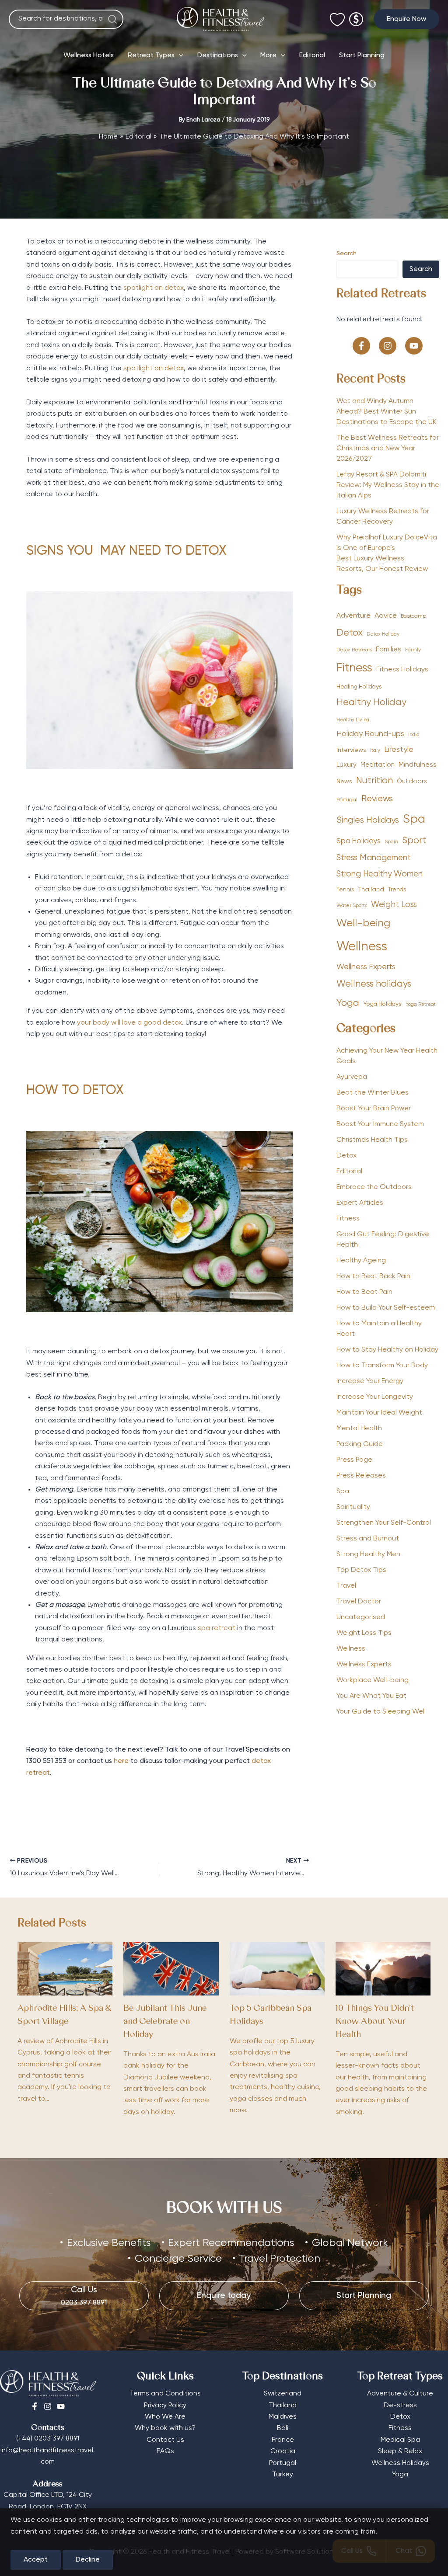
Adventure (353, 616)
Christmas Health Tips (372, 1140)
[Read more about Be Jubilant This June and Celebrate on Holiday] (171, 1969)
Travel (346, 1586)
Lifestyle (399, 750)
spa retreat (217, 1628)
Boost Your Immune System (380, 1124)
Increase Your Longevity (375, 1397)
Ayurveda (352, 1077)
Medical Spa (400, 2440)
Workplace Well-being (373, 1680)
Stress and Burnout (368, 1539)
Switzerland (283, 2394)
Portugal (347, 800)
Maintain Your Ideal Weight (379, 1413)
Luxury (346, 765)
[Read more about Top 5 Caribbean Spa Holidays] (277, 1969)
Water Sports (352, 906)
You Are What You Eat (371, 1696)
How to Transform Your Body (382, 1366)
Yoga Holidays (382, 1004)
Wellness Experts (366, 967)
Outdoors (412, 782)
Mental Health (359, 1429)
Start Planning (362, 56)
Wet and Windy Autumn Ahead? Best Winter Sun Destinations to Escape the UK (387, 412)
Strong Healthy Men (368, 1554)
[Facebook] (35, 2406)
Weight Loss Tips (364, 1633)
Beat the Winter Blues (373, 1093)
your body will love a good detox (129, 1023)
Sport (414, 841)
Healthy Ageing (361, 1261)
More (268, 56)
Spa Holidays (359, 841)
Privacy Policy (165, 2406)
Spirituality (353, 1507)
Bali (283, 2428)
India (414, 735)
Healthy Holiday (371, 703)
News (344, 782)
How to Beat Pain (364, 1292)
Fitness (354, 668)
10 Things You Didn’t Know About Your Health (375, 2022)
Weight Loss (394, 905)
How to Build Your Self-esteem (386, 1308)
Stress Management (374, 858)
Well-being (363, 923)
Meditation (378, 765)
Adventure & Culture (400, 2394)
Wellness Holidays (400, 2463)
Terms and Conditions (165, 2394)
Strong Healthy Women (380, 874)
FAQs (165, 2451)
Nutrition (374, 781)
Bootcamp (413, 616)
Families (388, 649)
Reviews (377, 799)
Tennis (345, 890)
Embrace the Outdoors (374, 1187)
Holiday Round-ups (370, 734)
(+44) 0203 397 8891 (48, 2439)
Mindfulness (418, 765)
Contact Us (165, 2440)
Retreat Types (151, 56)
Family (413, 650)
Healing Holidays (359, 687)
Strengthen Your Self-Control (384, 1523)
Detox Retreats (354, 650)
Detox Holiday (383, 634)
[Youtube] (61, 2406)
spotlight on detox (154, 288)
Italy (375, 751)
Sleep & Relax (400, 2451)
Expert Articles (360, 1203)
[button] (406, 19)
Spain (391, 842)
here (121, 1761)
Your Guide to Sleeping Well (381, 1712)
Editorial (312, 56)
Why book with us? (165, 2428)
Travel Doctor (359, 1602)
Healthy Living (353, 720)
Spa (414, 819)
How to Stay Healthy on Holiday (387, 1350)
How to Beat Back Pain (373, 1276)
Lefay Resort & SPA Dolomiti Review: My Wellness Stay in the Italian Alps (388, 485)
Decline (88, 2560)
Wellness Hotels (89, 56)
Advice (386, 616)
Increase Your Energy (370, 1381)
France (283, 2440)
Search (346, 254)
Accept (36, 2560)
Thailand (371, 890)
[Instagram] (48, 2406)
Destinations (218, 56)
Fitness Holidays (402, 669)
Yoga (348, 1003)
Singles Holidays (368, 820)
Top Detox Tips (361, 1570)
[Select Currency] (356, 16)
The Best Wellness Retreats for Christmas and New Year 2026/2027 (388, 448)
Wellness (362, 947)
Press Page (354, 1460)
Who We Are (165, 2417)
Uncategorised (361, 1617)
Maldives (283, 2417)
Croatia (283, 2451)
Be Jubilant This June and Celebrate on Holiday (165, 2022)
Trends (397, 890)
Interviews (351, 750)
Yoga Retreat (421, 1005)
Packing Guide (360, 1444)
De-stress (400, 2406)
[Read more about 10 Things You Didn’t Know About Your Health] (383, 1969)
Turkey (283, 2475)
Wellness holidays (374, 984)
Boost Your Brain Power (374, 1109)
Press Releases (361, 1476)
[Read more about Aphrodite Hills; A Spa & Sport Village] (65, 1969)
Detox (350, 633)
